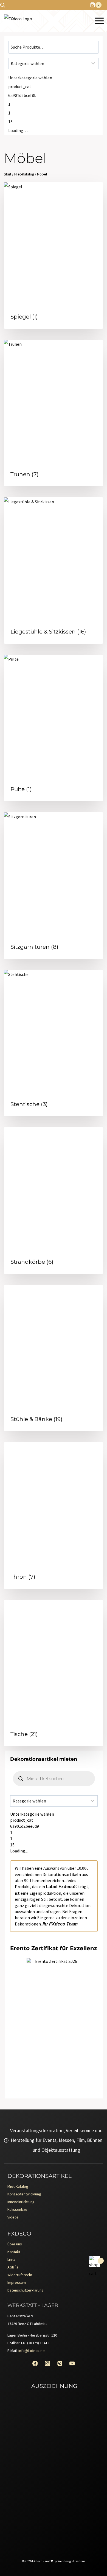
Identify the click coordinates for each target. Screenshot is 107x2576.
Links (12, 2259)
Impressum (17, 2282)
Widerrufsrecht (20, 2275)
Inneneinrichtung (21, 2202)
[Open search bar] (3, 5)
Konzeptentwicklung (24, 2194)
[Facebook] (35, 2364)
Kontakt (14, 2252)
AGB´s (13, 2267)
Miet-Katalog (18, 2186)
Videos (13, 2217)
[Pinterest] (60, 2364)
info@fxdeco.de (32, 2351)
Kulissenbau (17, 2209)
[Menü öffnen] (99, 21)
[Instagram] (47, 2364)
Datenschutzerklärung (26, 2290)
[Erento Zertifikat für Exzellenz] (54, 1986)
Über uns (15, 2244)
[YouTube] (72, 2364)
